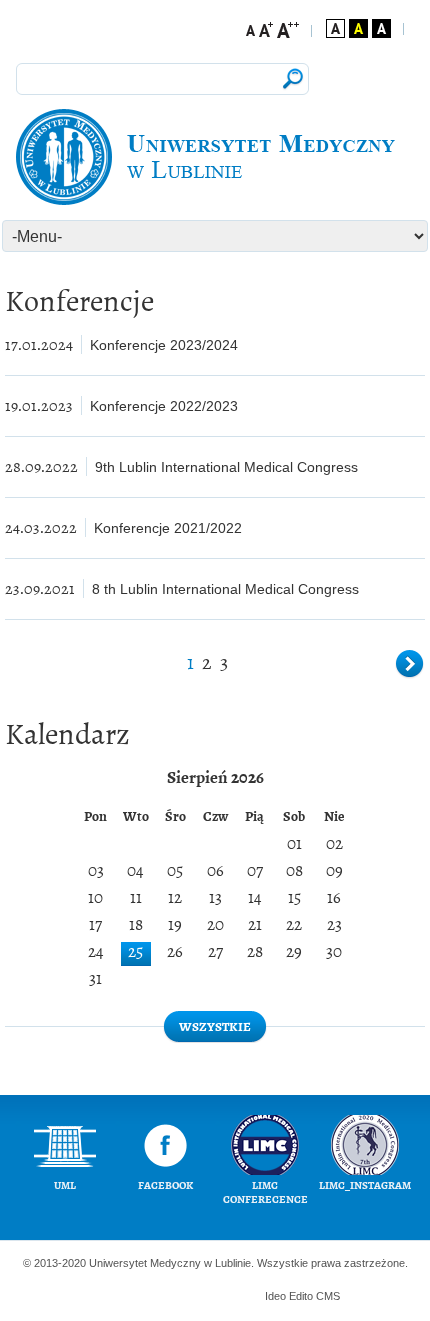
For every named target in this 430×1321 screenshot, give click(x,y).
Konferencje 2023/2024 (164, 345)
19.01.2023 (39, 405)
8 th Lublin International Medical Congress (225, 589)
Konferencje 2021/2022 (168, 528)
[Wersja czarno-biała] (381, 28)
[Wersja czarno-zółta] (358, 28)
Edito (301, 1296)
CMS (328, 1296)
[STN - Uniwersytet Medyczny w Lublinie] (215, 157)
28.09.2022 (41, 466)
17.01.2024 (39, 344)
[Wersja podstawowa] (335, 28)
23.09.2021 (40, 588)
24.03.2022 (41, 527)
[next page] (410, 665)
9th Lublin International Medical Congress (226, 467)
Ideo (277, 1296)
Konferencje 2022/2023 (164, 406)
